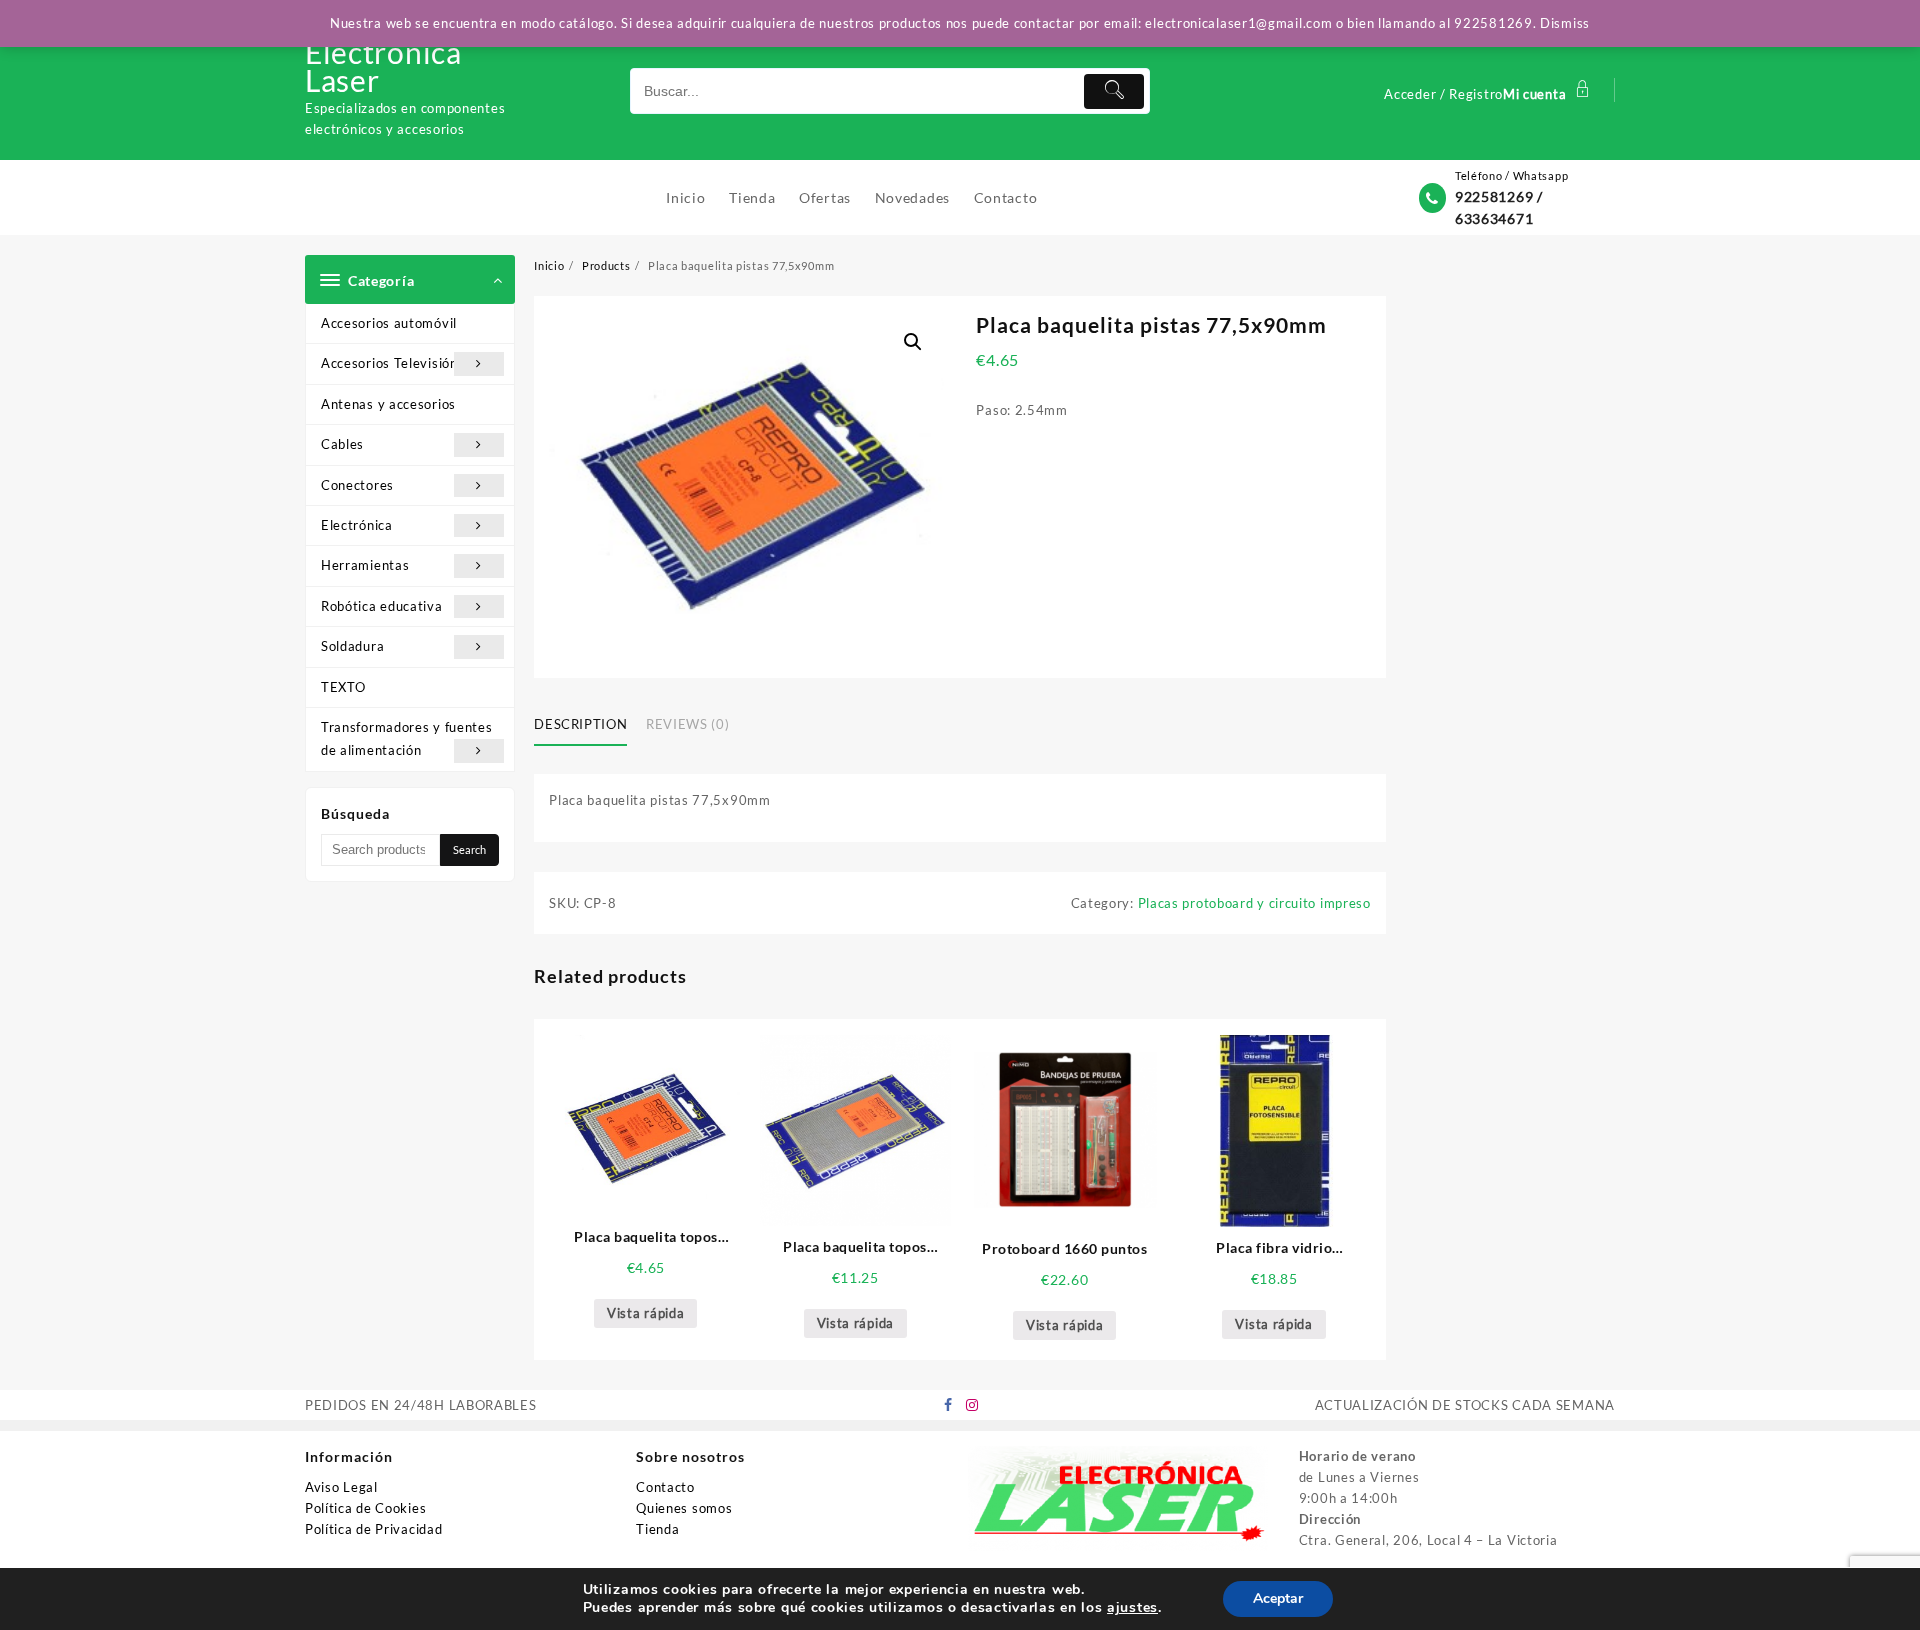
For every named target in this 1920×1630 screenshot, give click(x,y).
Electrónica (357, 525)
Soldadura (352, 646)
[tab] (588, 726)
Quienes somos (684, 1508)
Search (469, 849)
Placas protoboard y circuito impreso (1254, 903)
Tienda (657, 1529)
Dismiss (1565, 23)
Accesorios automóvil (389, 323)
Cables (342, 444)
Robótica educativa (382, 606)
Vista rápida (645, 1313)
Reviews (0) (687, 724)
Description (580, 724)
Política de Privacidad (373, 1529)
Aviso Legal (341, 1487)
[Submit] (1114, 91)
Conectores (357, 485)
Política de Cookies (365, 1508)
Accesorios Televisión (389, 363)
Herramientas (365, 565)
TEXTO (343, 687)
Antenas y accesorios (388, 404)
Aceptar (1278, 1598)
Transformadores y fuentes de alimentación (407, 738)
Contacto (665, 1487)
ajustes (1132, 1608)
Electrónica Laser (383, 66)
